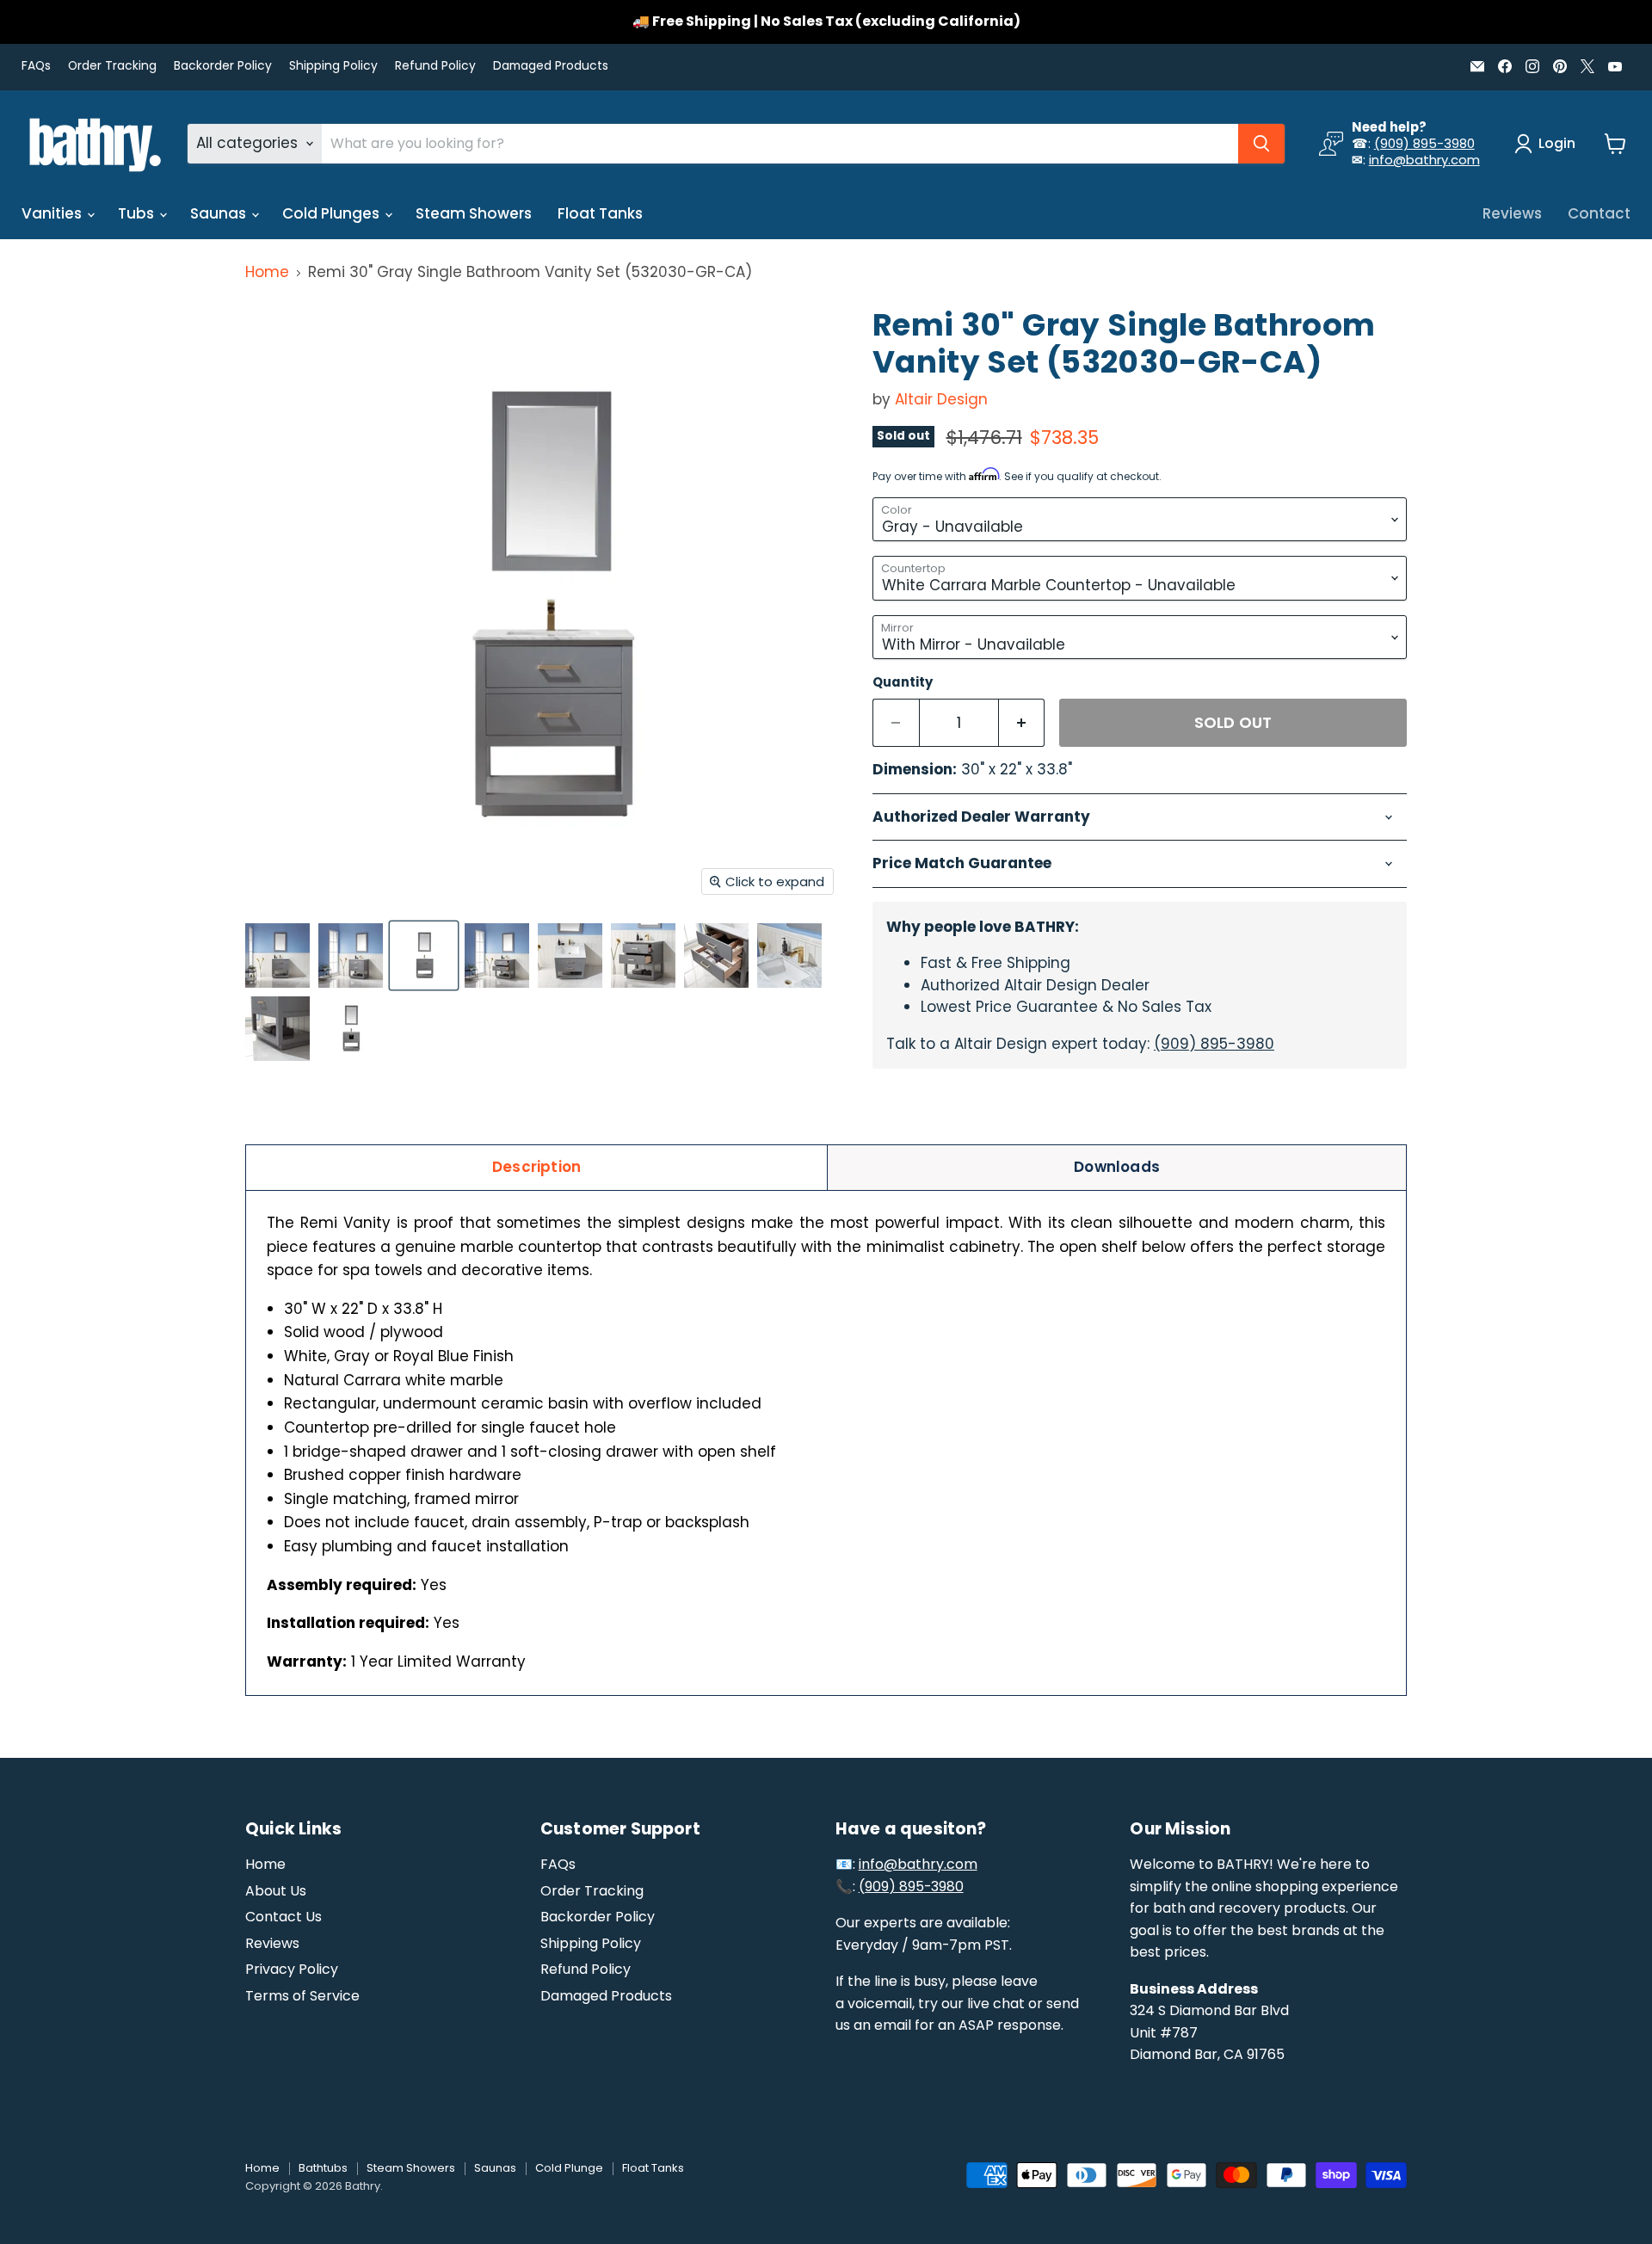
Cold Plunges (333, 213)
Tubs (138, 213)
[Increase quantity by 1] (1022, 723)
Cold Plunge (569, 2168)
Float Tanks (600, 213)
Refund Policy (435, 66)
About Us (276, 1891)
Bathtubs (323, 2168)
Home (267, 273)
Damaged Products (551, 66)
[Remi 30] (277, 956)
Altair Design (941, 399)
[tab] (536, 1167)
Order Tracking (112, 66)
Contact (1599, 213)
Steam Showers (474, 213)
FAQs (36, 66)
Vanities (53, 213)
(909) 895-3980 (1424, 143)
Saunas (220, 213)
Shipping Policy (333, 66)
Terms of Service (302, 1996)
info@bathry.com (1424, 160)
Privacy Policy (292, 1969)
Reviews (1512, 213)
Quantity (903, 682)
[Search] (1261, 144)
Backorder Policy (223, 66)
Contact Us (284, 1917)
